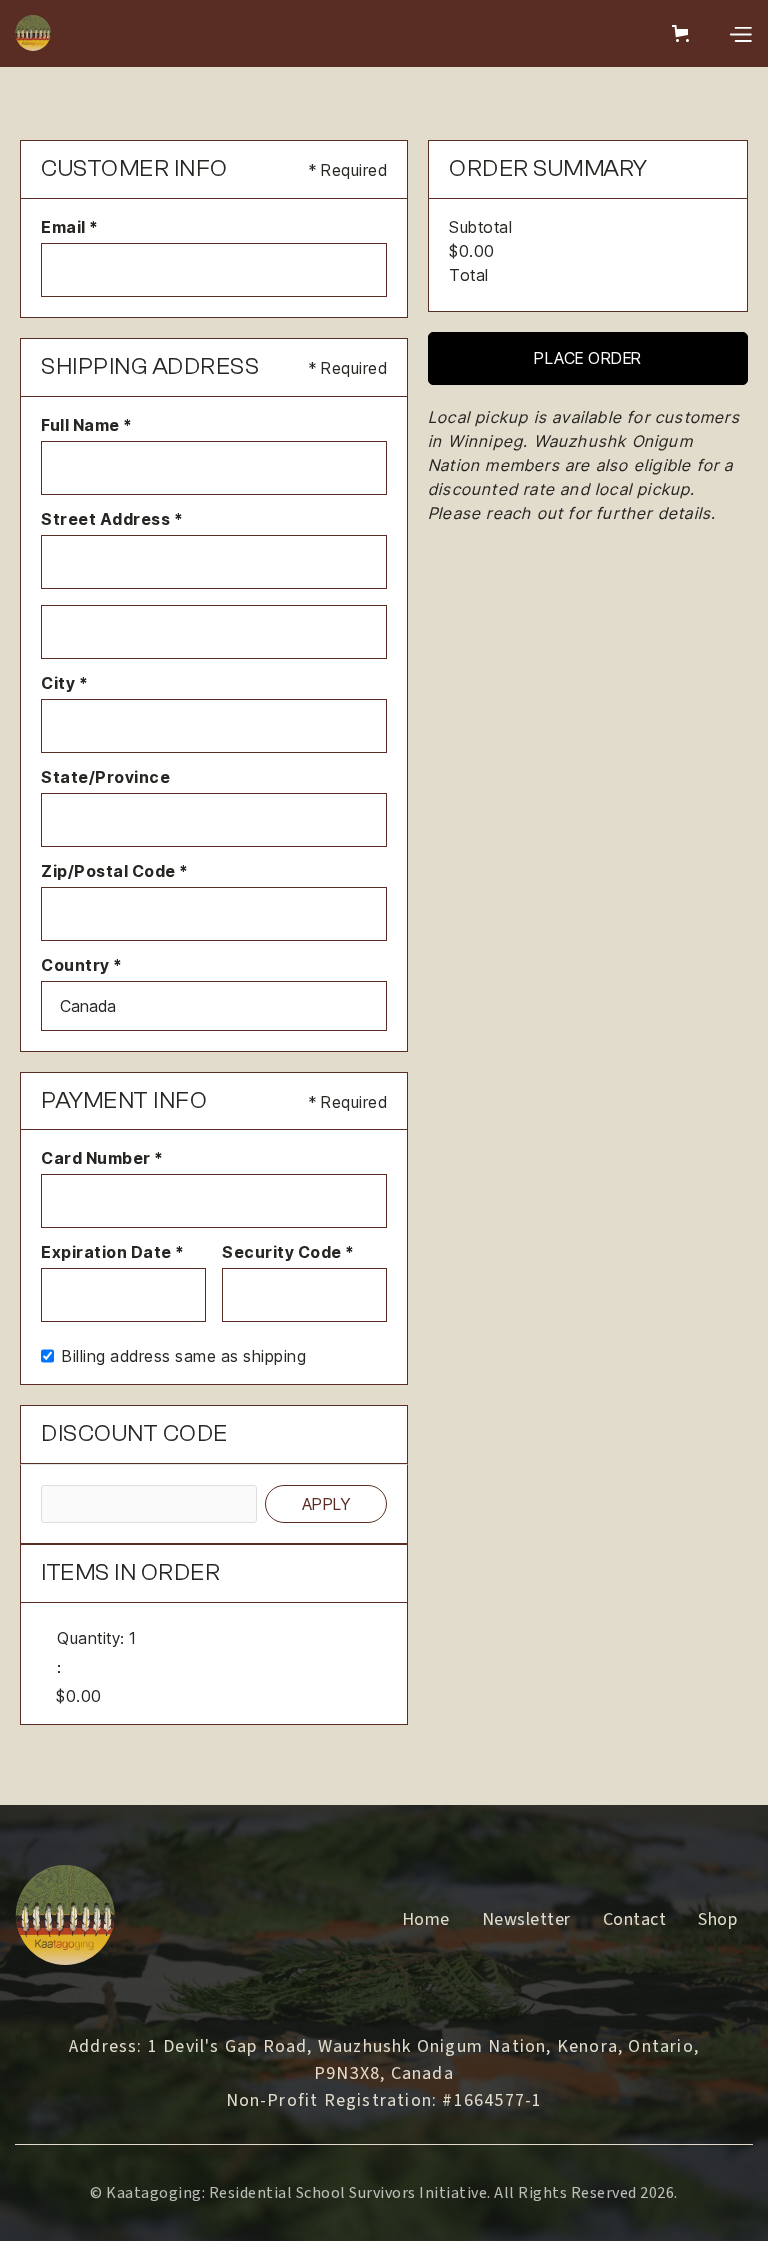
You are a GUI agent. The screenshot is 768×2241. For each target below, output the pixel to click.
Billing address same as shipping (184, 1356)
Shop (717, 1919)
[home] (33, 33)
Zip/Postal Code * (115, 871)
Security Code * (288, 1252)
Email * (70, 227)
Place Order (588, 358)
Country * (82, 965)
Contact (635, 1919)
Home (426, 1919)
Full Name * (87, 425)
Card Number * (102, 1158)
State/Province (105, 777)
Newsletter (526, 1919)
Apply (326, 1504)
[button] (684, 33)
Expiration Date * (113, 1252)
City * (64, 683)
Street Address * (112, 519)
